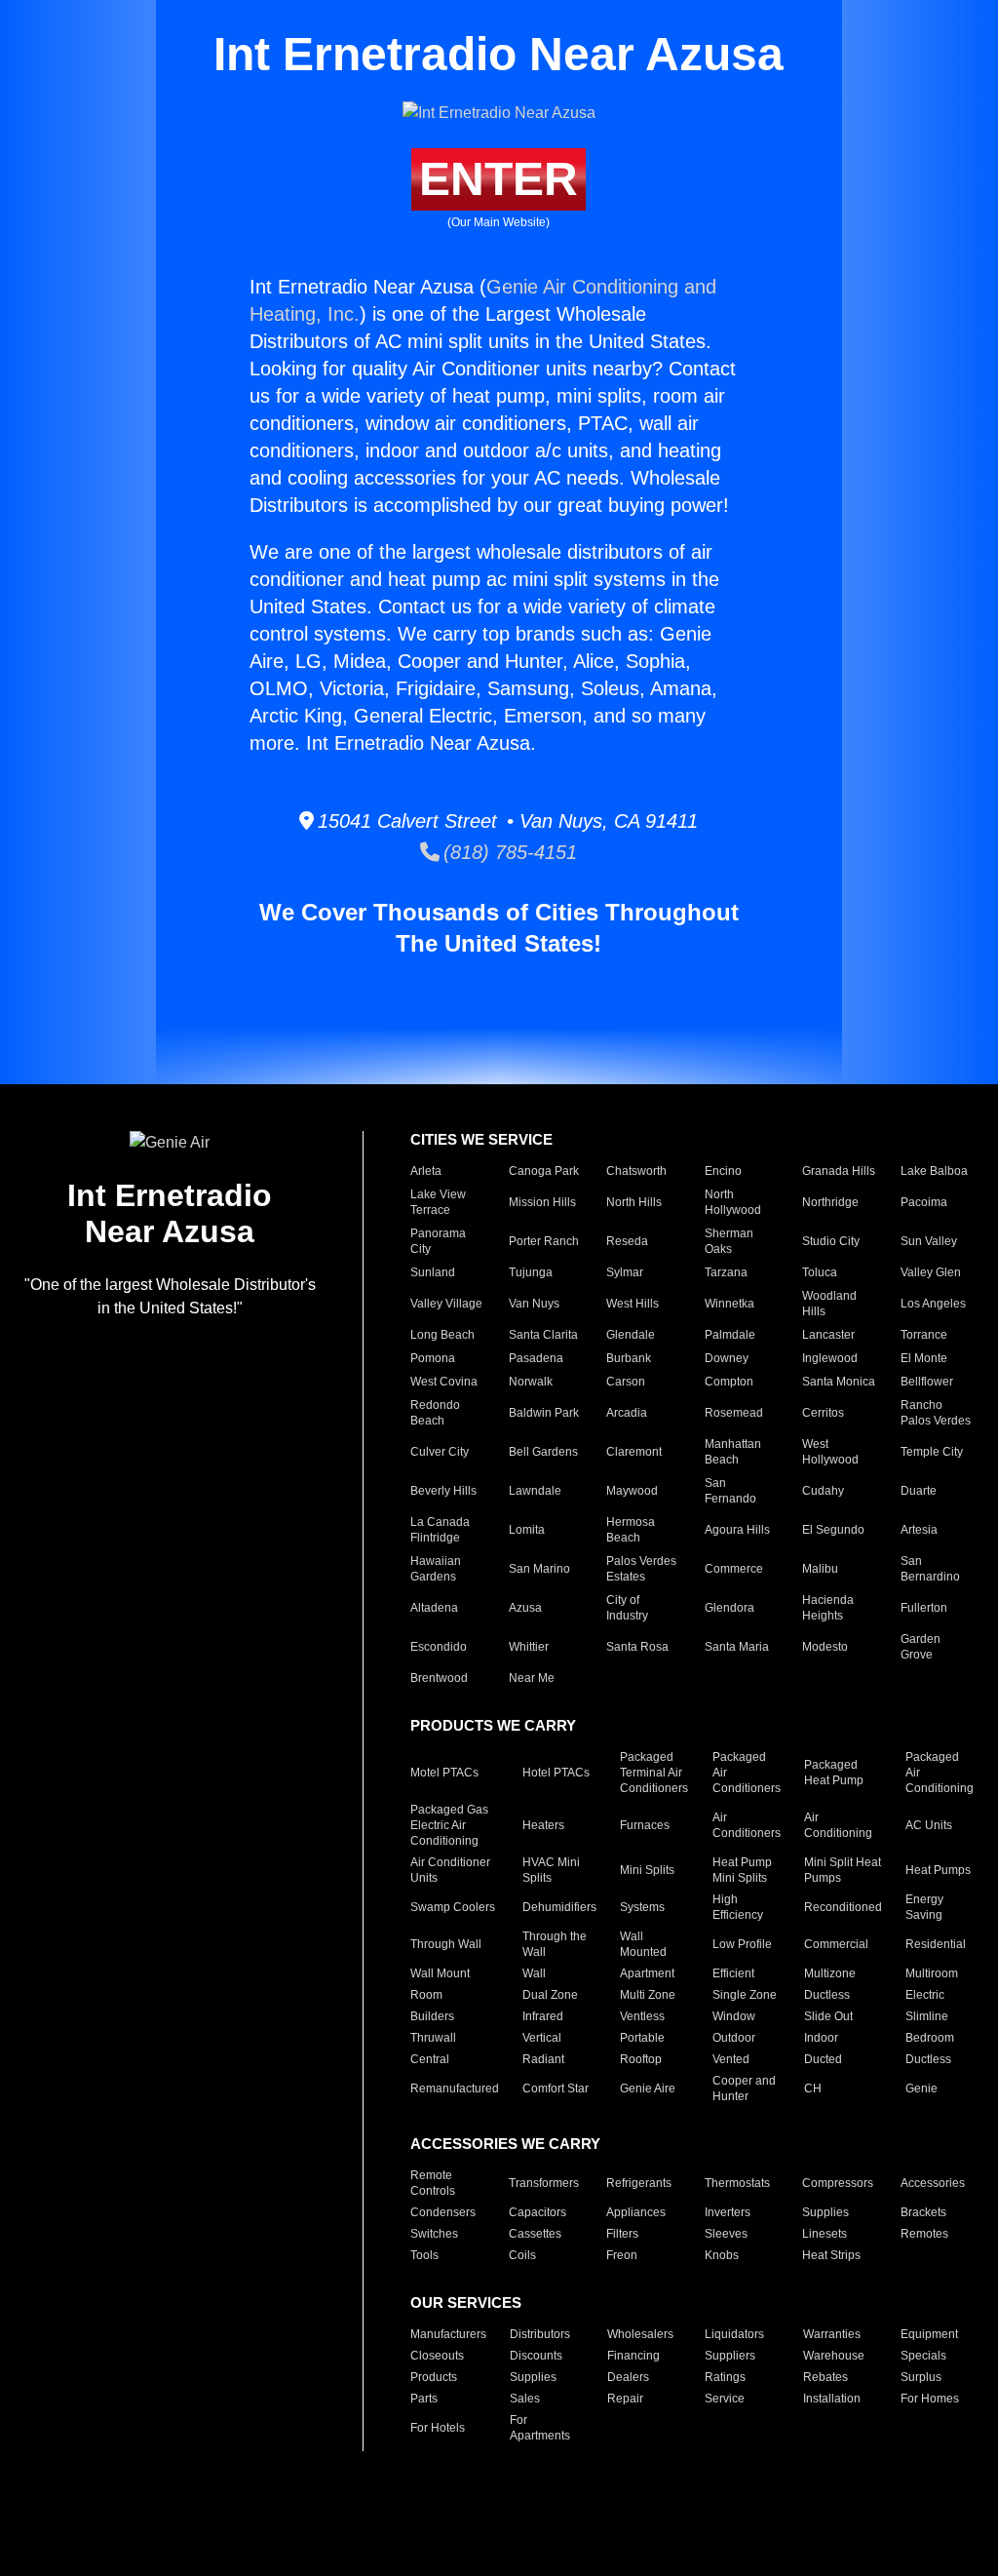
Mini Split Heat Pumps (843, 1870)
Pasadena (536, 1358)
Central (430, 2059)
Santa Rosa (637, 1647)
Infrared (543, 2016)
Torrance (924, 1335)
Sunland (433, 1272)
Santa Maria (737, 1647)
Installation (832, 2399)
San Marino (539, 1569)
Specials (923, 2356)
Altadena (434, 1608)
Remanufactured (455, 2088)
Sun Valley (929, 1241)
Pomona (433, 1358)
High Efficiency (738, 1907)
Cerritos (823, 1413)
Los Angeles (933, 1304)
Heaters (543, 1825)
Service (725, 2399)
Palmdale (730, 1335)
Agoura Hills (737, 1530)
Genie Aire (648, 2088)
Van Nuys (534, 1304)
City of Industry (627, 1608)
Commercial (836, 1944)
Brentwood (439, 1678)
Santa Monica (839, 1382)
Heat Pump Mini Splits (742, 1870)
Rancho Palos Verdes (936, 1413)
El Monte (924, 1358)
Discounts (536, 2356)
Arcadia (627, 1413)
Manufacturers (448, 2334)
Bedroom (930, 2038)
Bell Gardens (543, 1452)
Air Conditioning (838, 1825)
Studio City (831, 1241)
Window (734, 2016)
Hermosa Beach (631, 1530)
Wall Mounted (643, 1944)
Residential (936, 1944)
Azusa (525, 1608)
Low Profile (742, 1944)
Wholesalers (640, 2334)
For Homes (930, 2399)
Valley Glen (931, 1272)
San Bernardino (930, 1569)
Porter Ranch (544, 1241)
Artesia (919, 1530)
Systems (642, 1907)
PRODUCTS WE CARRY (493, 1725)
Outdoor (734, 2038)
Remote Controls (433, 2183)
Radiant (543, 2059)
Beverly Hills (443, 1491)
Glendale (631, 1335)
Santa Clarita (543, 1335)
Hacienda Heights (828, 1608)
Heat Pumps (938, 1870)
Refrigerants (639, 2183)
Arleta (426, 1171)
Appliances (636, 2212)
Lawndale (535, 1491)
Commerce (734, 1569)
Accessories (933, 2183)
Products (434, 2377)
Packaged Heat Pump (834, 1773)
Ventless (642, 2016)
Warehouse (834, 2356)
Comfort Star (556, 2088)
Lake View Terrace (438, 1202)
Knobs (722, 2255)
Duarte (919, 1491)
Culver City (440, 1452)
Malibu (820, 1569)
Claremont (634, 1452)
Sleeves (726, 2234)
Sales (525, 2399)
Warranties (832, 2334)
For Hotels (438, 2428)
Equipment (929, 2334)
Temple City (932, 1452)
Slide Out (828, 2016)
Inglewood (830, 1358)
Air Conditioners (747, 1825)
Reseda (627, 1241)
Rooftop (641, 2059)
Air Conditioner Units (450, 1870)
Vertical (542, 2038)
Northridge (830, 1202)
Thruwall (433, 2038)
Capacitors (537, 2212)
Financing (633, 2356)
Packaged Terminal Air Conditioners (654, 1773)
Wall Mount (440, 1973)
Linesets (825, 2234)
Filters (622, 2234)
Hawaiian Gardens (436, 1569)
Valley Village (446, 1304)
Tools (424, 2255)
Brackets (923, 2212)
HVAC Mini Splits (551, 1870)
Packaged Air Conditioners (747, 1773)
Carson (626, 1382)
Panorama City (438, 1241)
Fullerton (924, 1608)
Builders (432, 2016)
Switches (434, 2234)
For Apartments (540, 2428)
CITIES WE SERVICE (481, 1139)
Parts (424, 2399)
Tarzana (726, 1272)
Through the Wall (555, 1944)
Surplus (921, 2377)
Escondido (439, 1647)
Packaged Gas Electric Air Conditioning (449, 1825)
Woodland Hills (829, 1304)
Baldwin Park (544, 1413)
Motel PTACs (444, 1773)
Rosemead (734, 1413)
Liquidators (734, 2334)
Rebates (825, 2377)
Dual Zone (550, 1995)
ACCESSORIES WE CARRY (505, 2144)
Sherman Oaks (729, 1241)
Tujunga (531, 1272)
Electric (925, 1995)
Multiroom (932, 1973)
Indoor (821, 2038)
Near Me (532, 1678)
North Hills (634, 1202)
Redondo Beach (435, 1413)
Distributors (540, 2334)
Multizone (830, 1973)
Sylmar (625, 1272)
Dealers (628, 2377)
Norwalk (531, 1382)
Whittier (529, 1647)
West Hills (633, 1304)
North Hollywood (733, 1202)
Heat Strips (831, 2255)
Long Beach (442, 1335)
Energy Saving (924, 1907)
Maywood (632, 1491)
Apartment (647, 1973)
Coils (522, 2255)
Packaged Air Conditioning (940, 1773)
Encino (723, 1171)
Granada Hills (839, 1171)
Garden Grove (921, 1647)
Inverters (728, 2212)
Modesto (825, 1647)
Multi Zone (648, 1995)
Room (426, 1995)
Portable (642, 2038)
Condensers (443, 2212)
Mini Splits (647, 1870)
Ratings (725, 2377)
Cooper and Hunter (744, 2088)
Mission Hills (542, 1202)
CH (813, 2088)
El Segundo (833, 1530)
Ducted (823, 2059)
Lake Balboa (934, 1171)
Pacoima (924, 1202)
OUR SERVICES (466, 2303)
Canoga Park (544, 1171)
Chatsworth (636, 1171)
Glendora (729, 1608)
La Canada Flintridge (440, 1530)
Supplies (825, 2212)
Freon (622, 2255)
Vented (731, 2059)
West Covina (444, 1382)
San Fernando (730, 1491)
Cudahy (823, 1491)
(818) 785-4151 (508, 852)
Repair (625, 2399)
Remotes (924, 2234)
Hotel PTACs (556, 1773)
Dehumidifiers (559, 1907)
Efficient (733, 1973)
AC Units (929, 1825)
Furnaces (645, 1825)
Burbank (629, 1358)
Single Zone (745, 1995)
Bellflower (927, 1382)
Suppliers (730, 2356)
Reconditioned (843, 1907)
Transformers (544, 2183)
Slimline (927, 2016)
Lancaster (828, 1335)
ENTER (499, 179)
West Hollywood (830, 1452)
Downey (727, 1358)
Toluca (820, 1272)
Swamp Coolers (453, 1907)
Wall (534, 1973)
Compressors (838, 2183)
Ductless (827, 1995)
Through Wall (446, 1944)
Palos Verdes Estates (641, 1569)
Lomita (527, 1530)
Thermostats (737, 2183)
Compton (729, 1382)
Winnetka (729, 1304)
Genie (921, 2088)
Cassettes (535, 2234)
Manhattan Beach (733, 1452)
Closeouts (437, 2356)
